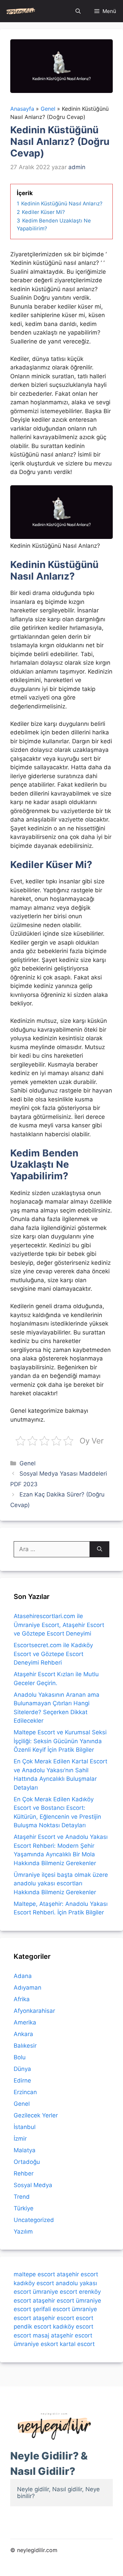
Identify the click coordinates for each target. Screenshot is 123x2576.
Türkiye (24, 2208)
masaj (41, 2335)
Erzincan (25, 2092)
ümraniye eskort (36, 2344)
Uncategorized (34, 2220)
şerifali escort (51, 2309)
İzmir (20, 2139)
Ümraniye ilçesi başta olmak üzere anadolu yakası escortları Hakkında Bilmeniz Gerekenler (61, 1883)
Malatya (25, 2150)
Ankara (23, 2034)
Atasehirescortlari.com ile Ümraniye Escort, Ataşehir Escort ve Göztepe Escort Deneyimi (59, 1625)
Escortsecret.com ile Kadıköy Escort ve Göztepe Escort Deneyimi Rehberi (53, 1654)
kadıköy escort (34, 2283)
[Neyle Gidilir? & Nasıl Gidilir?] (21, 11)
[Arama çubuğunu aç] (78, 11)
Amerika (25, 2022)
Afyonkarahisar (34, 2011)
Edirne (22, 2080)
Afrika (22, 1999)
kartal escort (77, 2344)
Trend (22, 2197)
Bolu (20, 2057)
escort (85, 2318)
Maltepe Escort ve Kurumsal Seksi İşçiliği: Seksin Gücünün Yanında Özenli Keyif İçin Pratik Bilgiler (60, 1741)
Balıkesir (25, 2046)
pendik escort (32, 2327)
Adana (23, 1976)
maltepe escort (34, 2274)
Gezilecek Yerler (36, 2115)
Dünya (22, 2069)
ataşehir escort (77, 2274)
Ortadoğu (27, 2162)
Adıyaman (28, 1988)
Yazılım (23, 2232)
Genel (28, 1463)
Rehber (24, 2173)
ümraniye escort (55, 2292)
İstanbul (25, 2127)
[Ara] (100, 1549)
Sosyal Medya (33, 2185)
